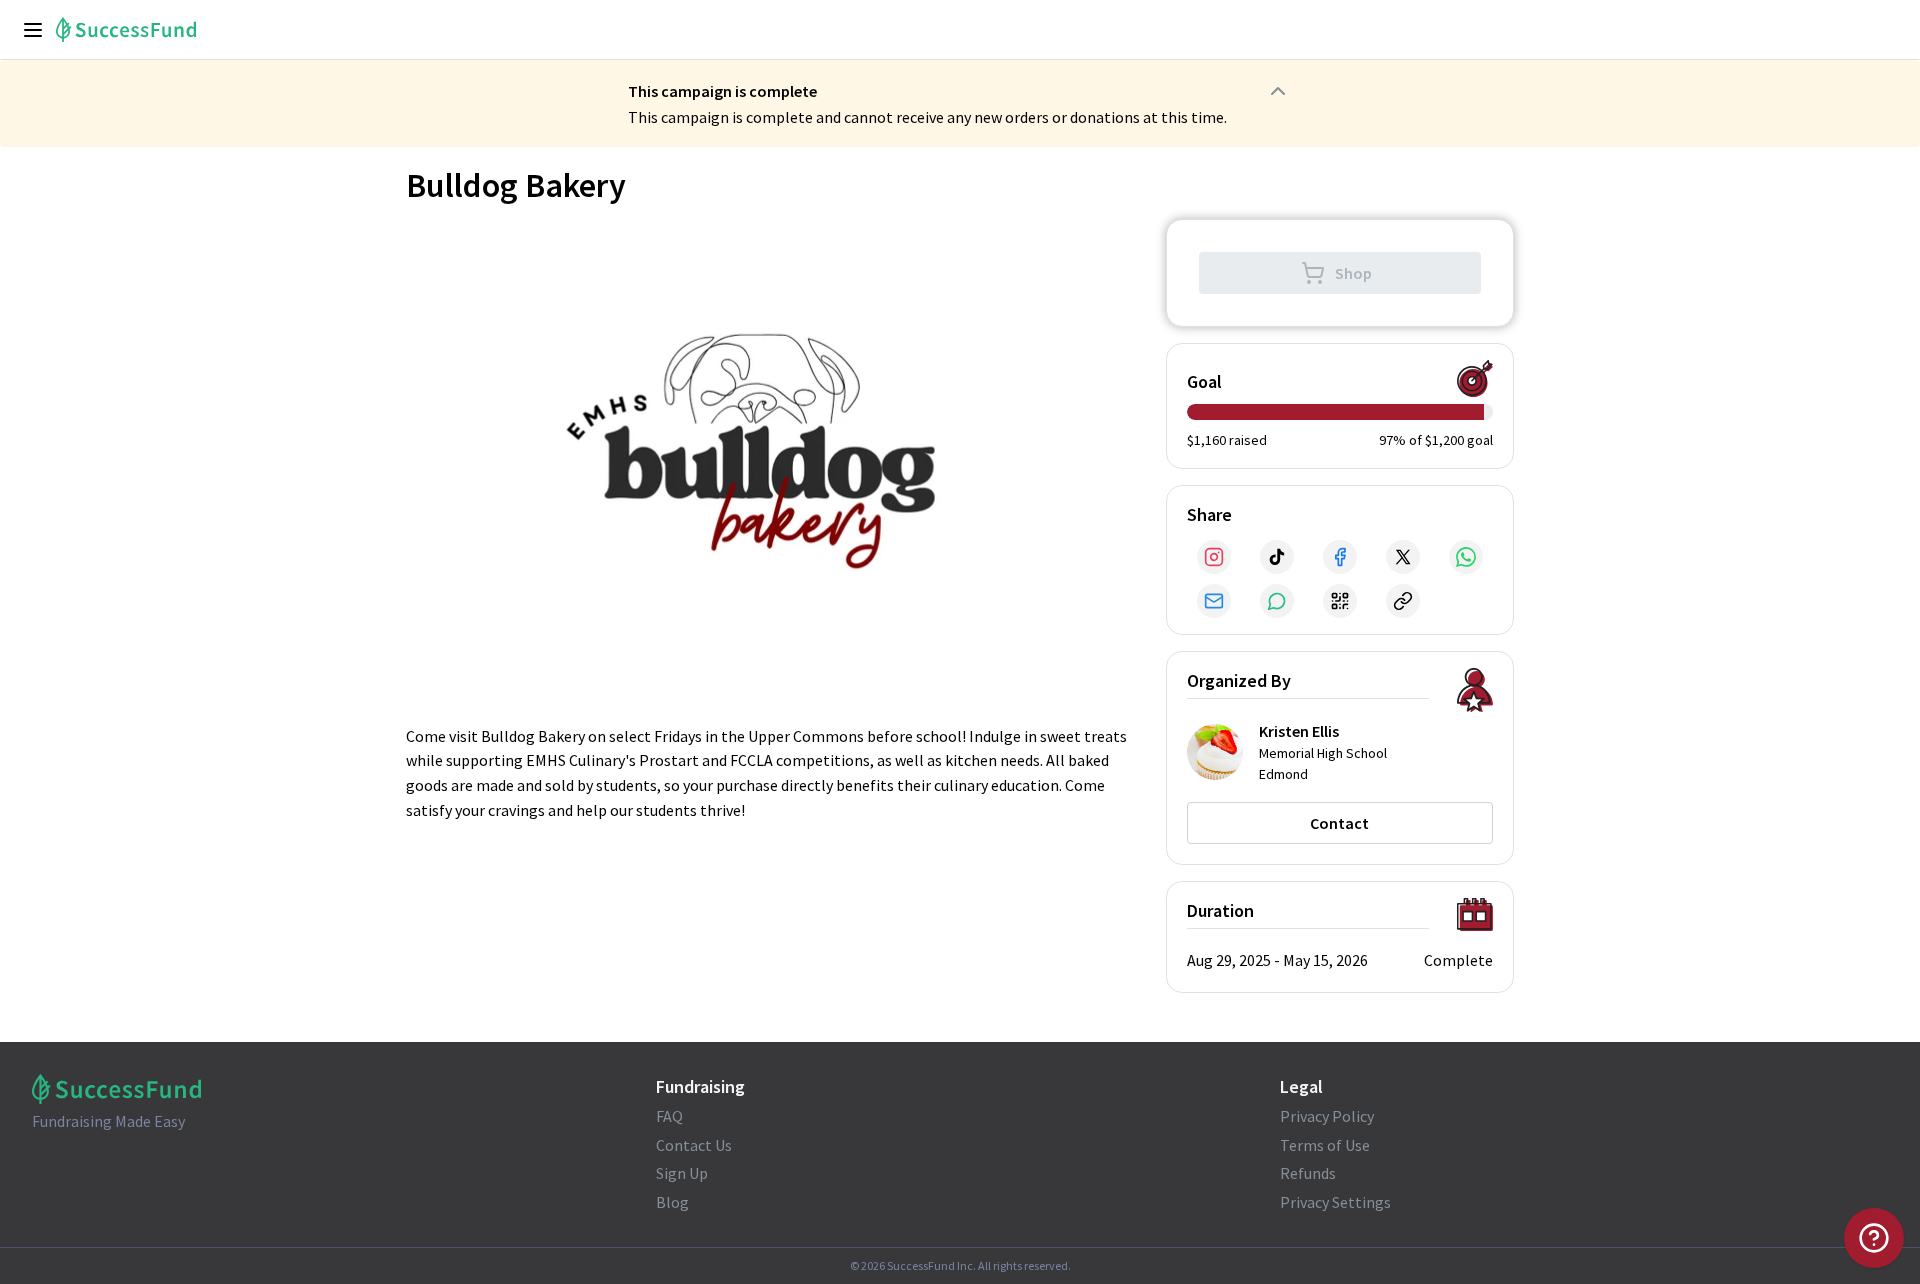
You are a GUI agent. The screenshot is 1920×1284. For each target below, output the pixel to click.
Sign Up (682, 1173)
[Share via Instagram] (1214, 557)
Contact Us (694, 1145)
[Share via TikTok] (1277, 557)
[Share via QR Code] (1340, 601)
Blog (672, 1202)
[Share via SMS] (1277, 601)
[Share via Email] (1214, 601)
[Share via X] (1403, 557)
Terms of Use (1325, 1145)
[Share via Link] (1403, 601)
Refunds (1308, 1173)
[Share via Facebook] (1340, 557)
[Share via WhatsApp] (1466, 557)
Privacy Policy (1327, 1116)
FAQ (669, 1116)
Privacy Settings (1335, 1202)
